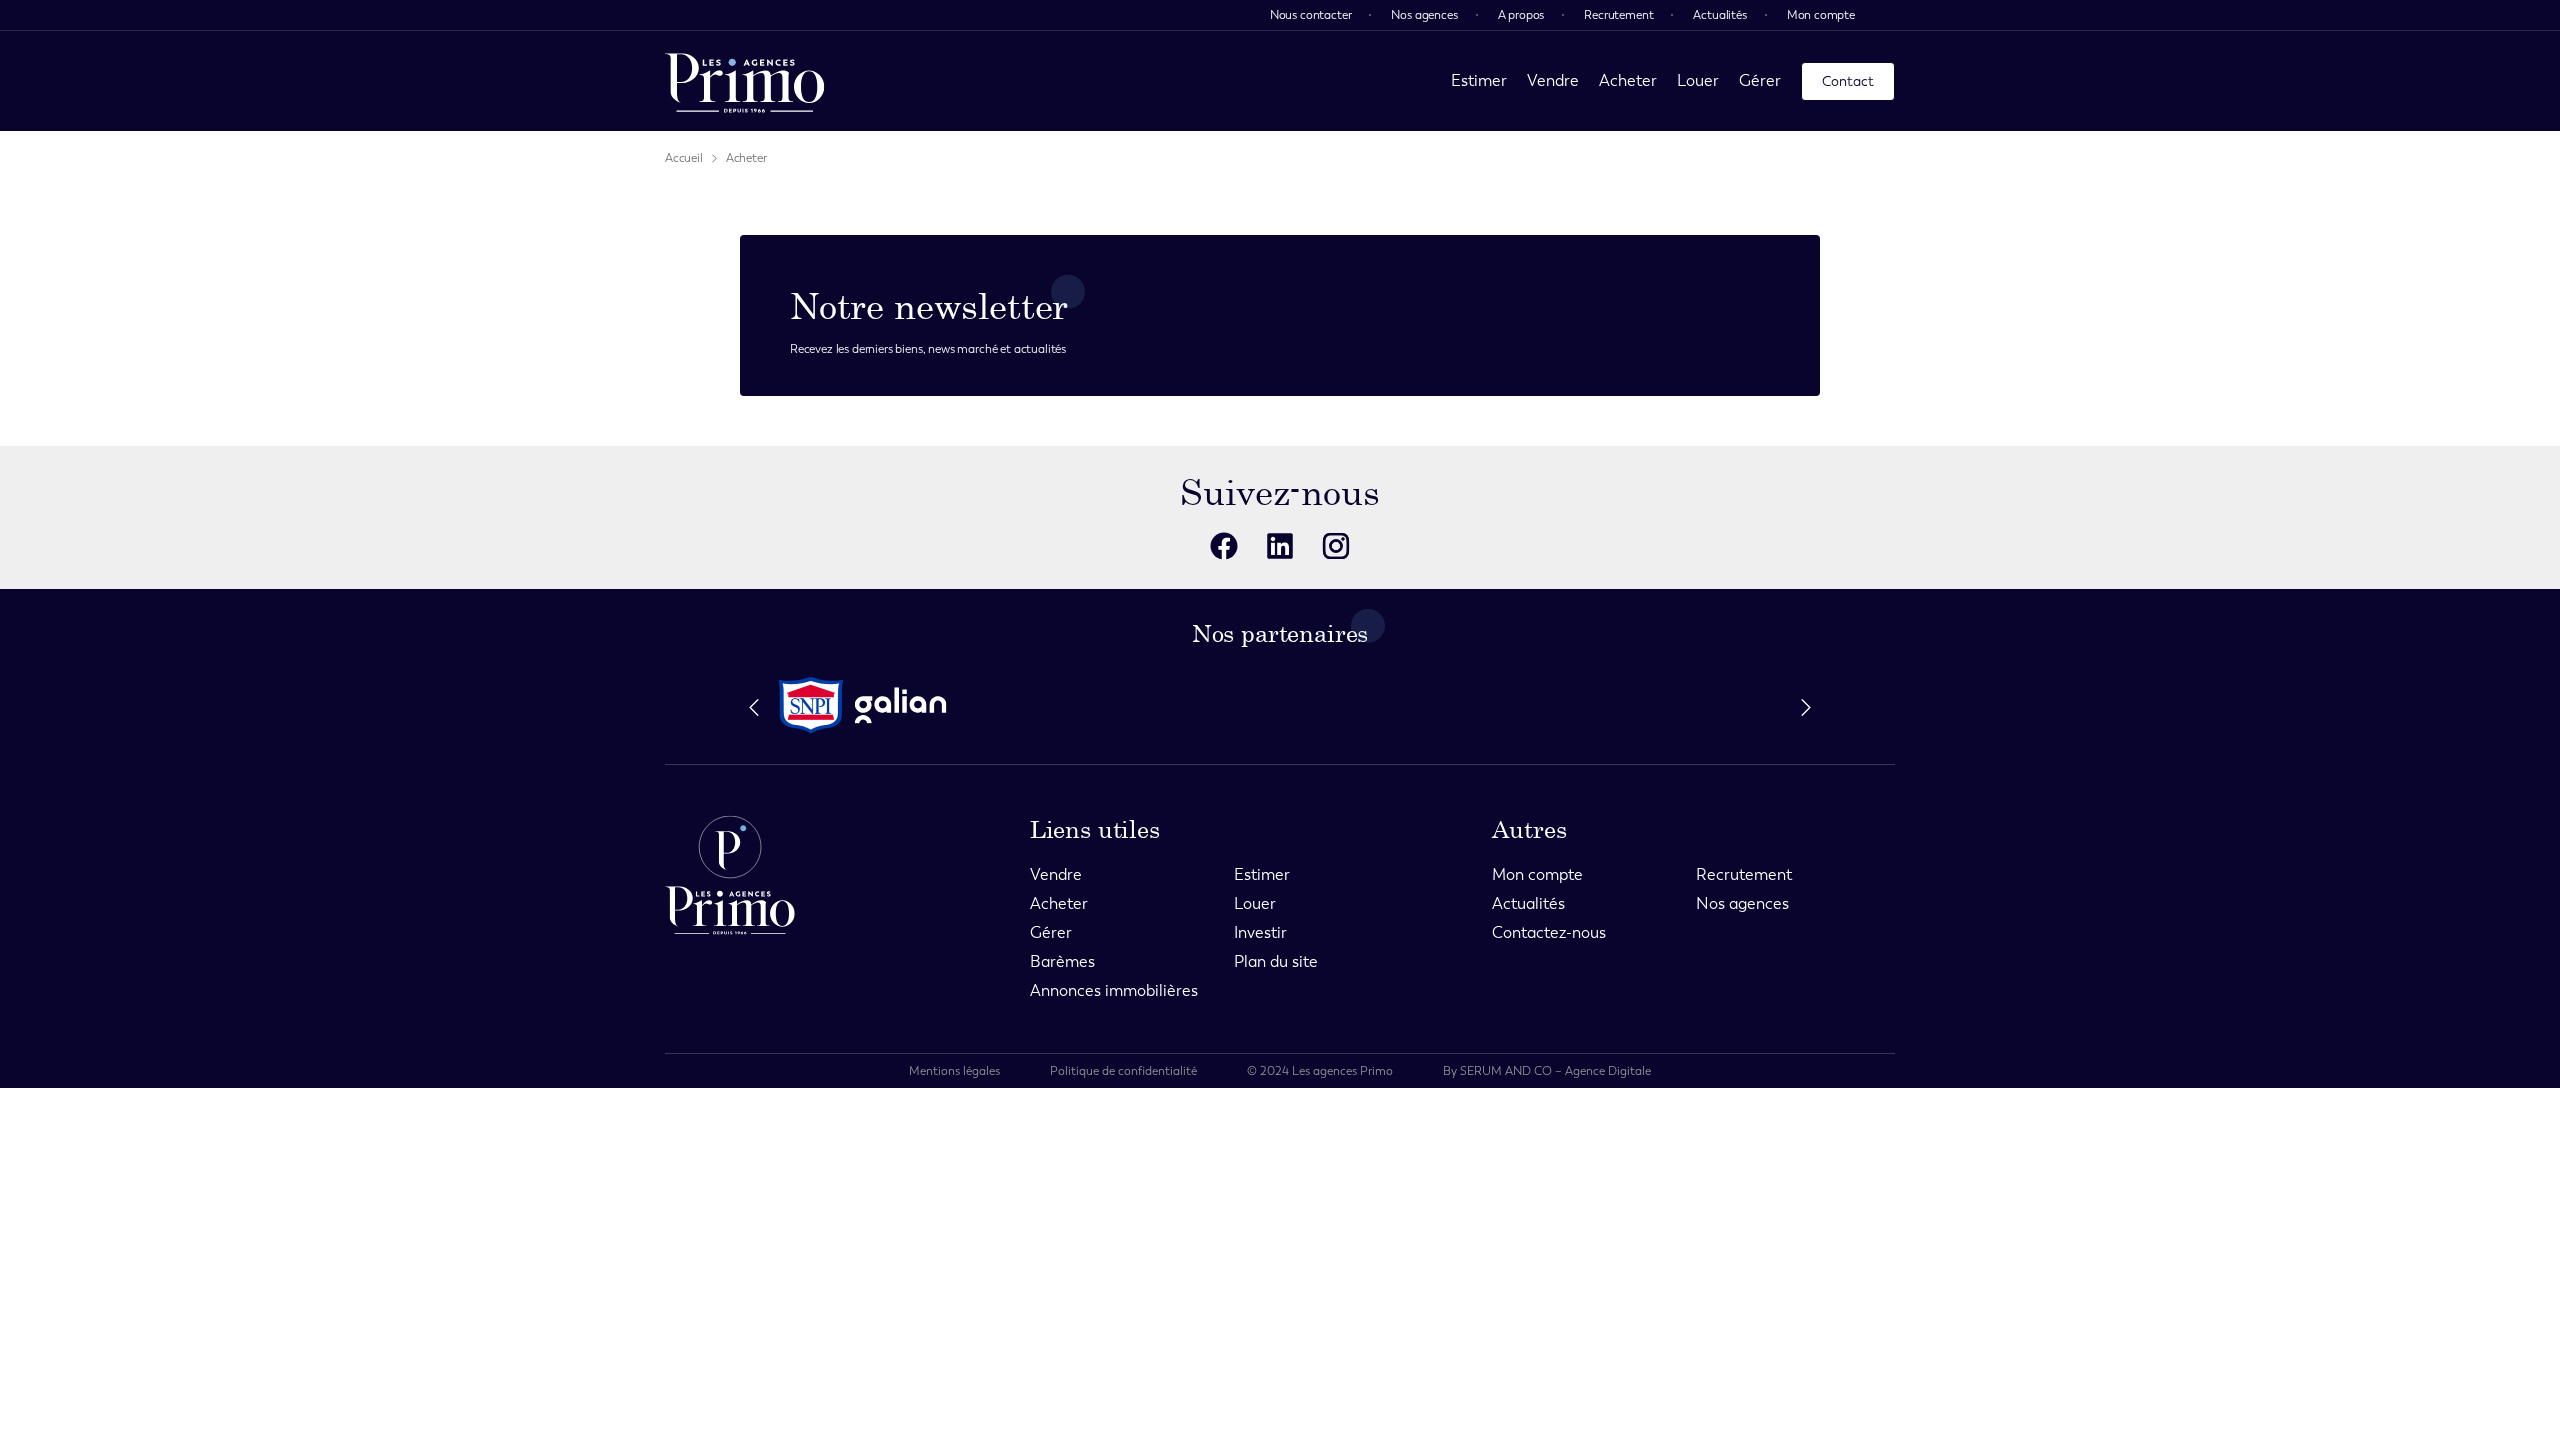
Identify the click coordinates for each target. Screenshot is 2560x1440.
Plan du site (1276, 961)
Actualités (1719, 15)
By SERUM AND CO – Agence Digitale (1547, 1071)
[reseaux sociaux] (1224, 546)
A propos (1521, 15)
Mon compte (1821, 15)
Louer (1698, 80)
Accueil (684, 158)
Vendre (1553, 80)
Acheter (1628, 80)
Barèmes (1062, 961)
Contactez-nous (1549, 932)
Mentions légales (954, 1071)
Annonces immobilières (1114, 990)
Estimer (1479, 80)
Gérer (1760, 80)
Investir (1260, 932)
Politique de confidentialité (1123, 1071)
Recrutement (1618, 15)
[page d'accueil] (745, 81)
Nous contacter (1311, 15)
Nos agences (1424, 15)
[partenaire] (811, 705)
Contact (1848, 81)
